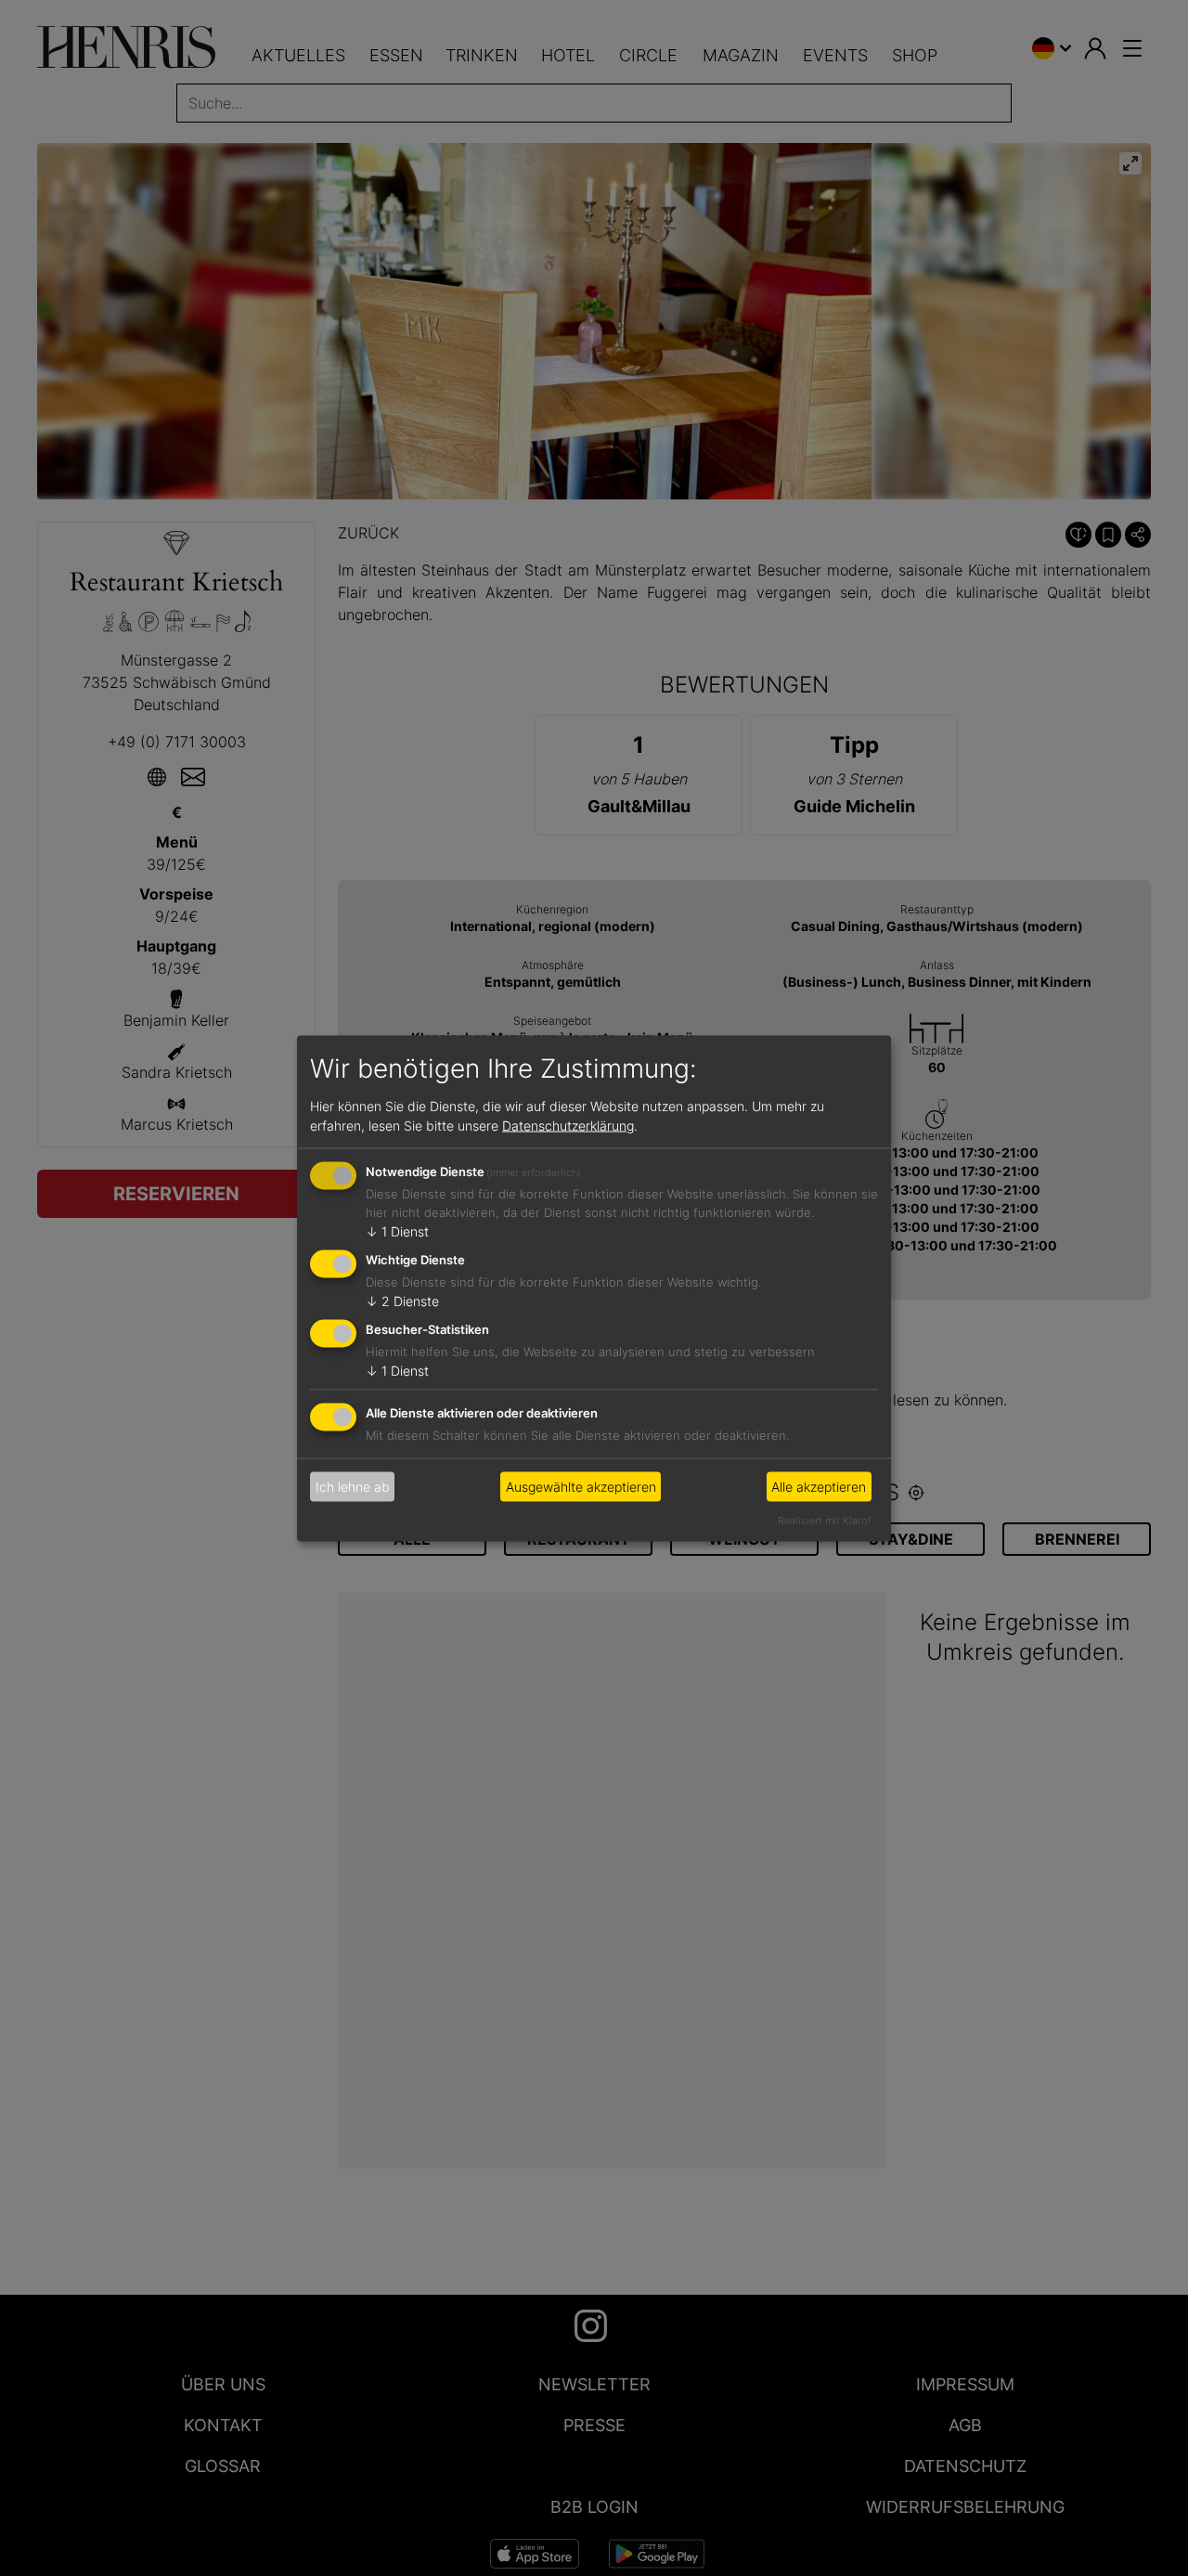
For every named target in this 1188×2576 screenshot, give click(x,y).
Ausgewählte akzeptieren (581, 1487)
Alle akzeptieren (819, 1487)
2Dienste (402, 1301)
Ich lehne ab (353, 1487)
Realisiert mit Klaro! (824, 1520)
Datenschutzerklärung (568, 1126)
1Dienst (397, 1231)
